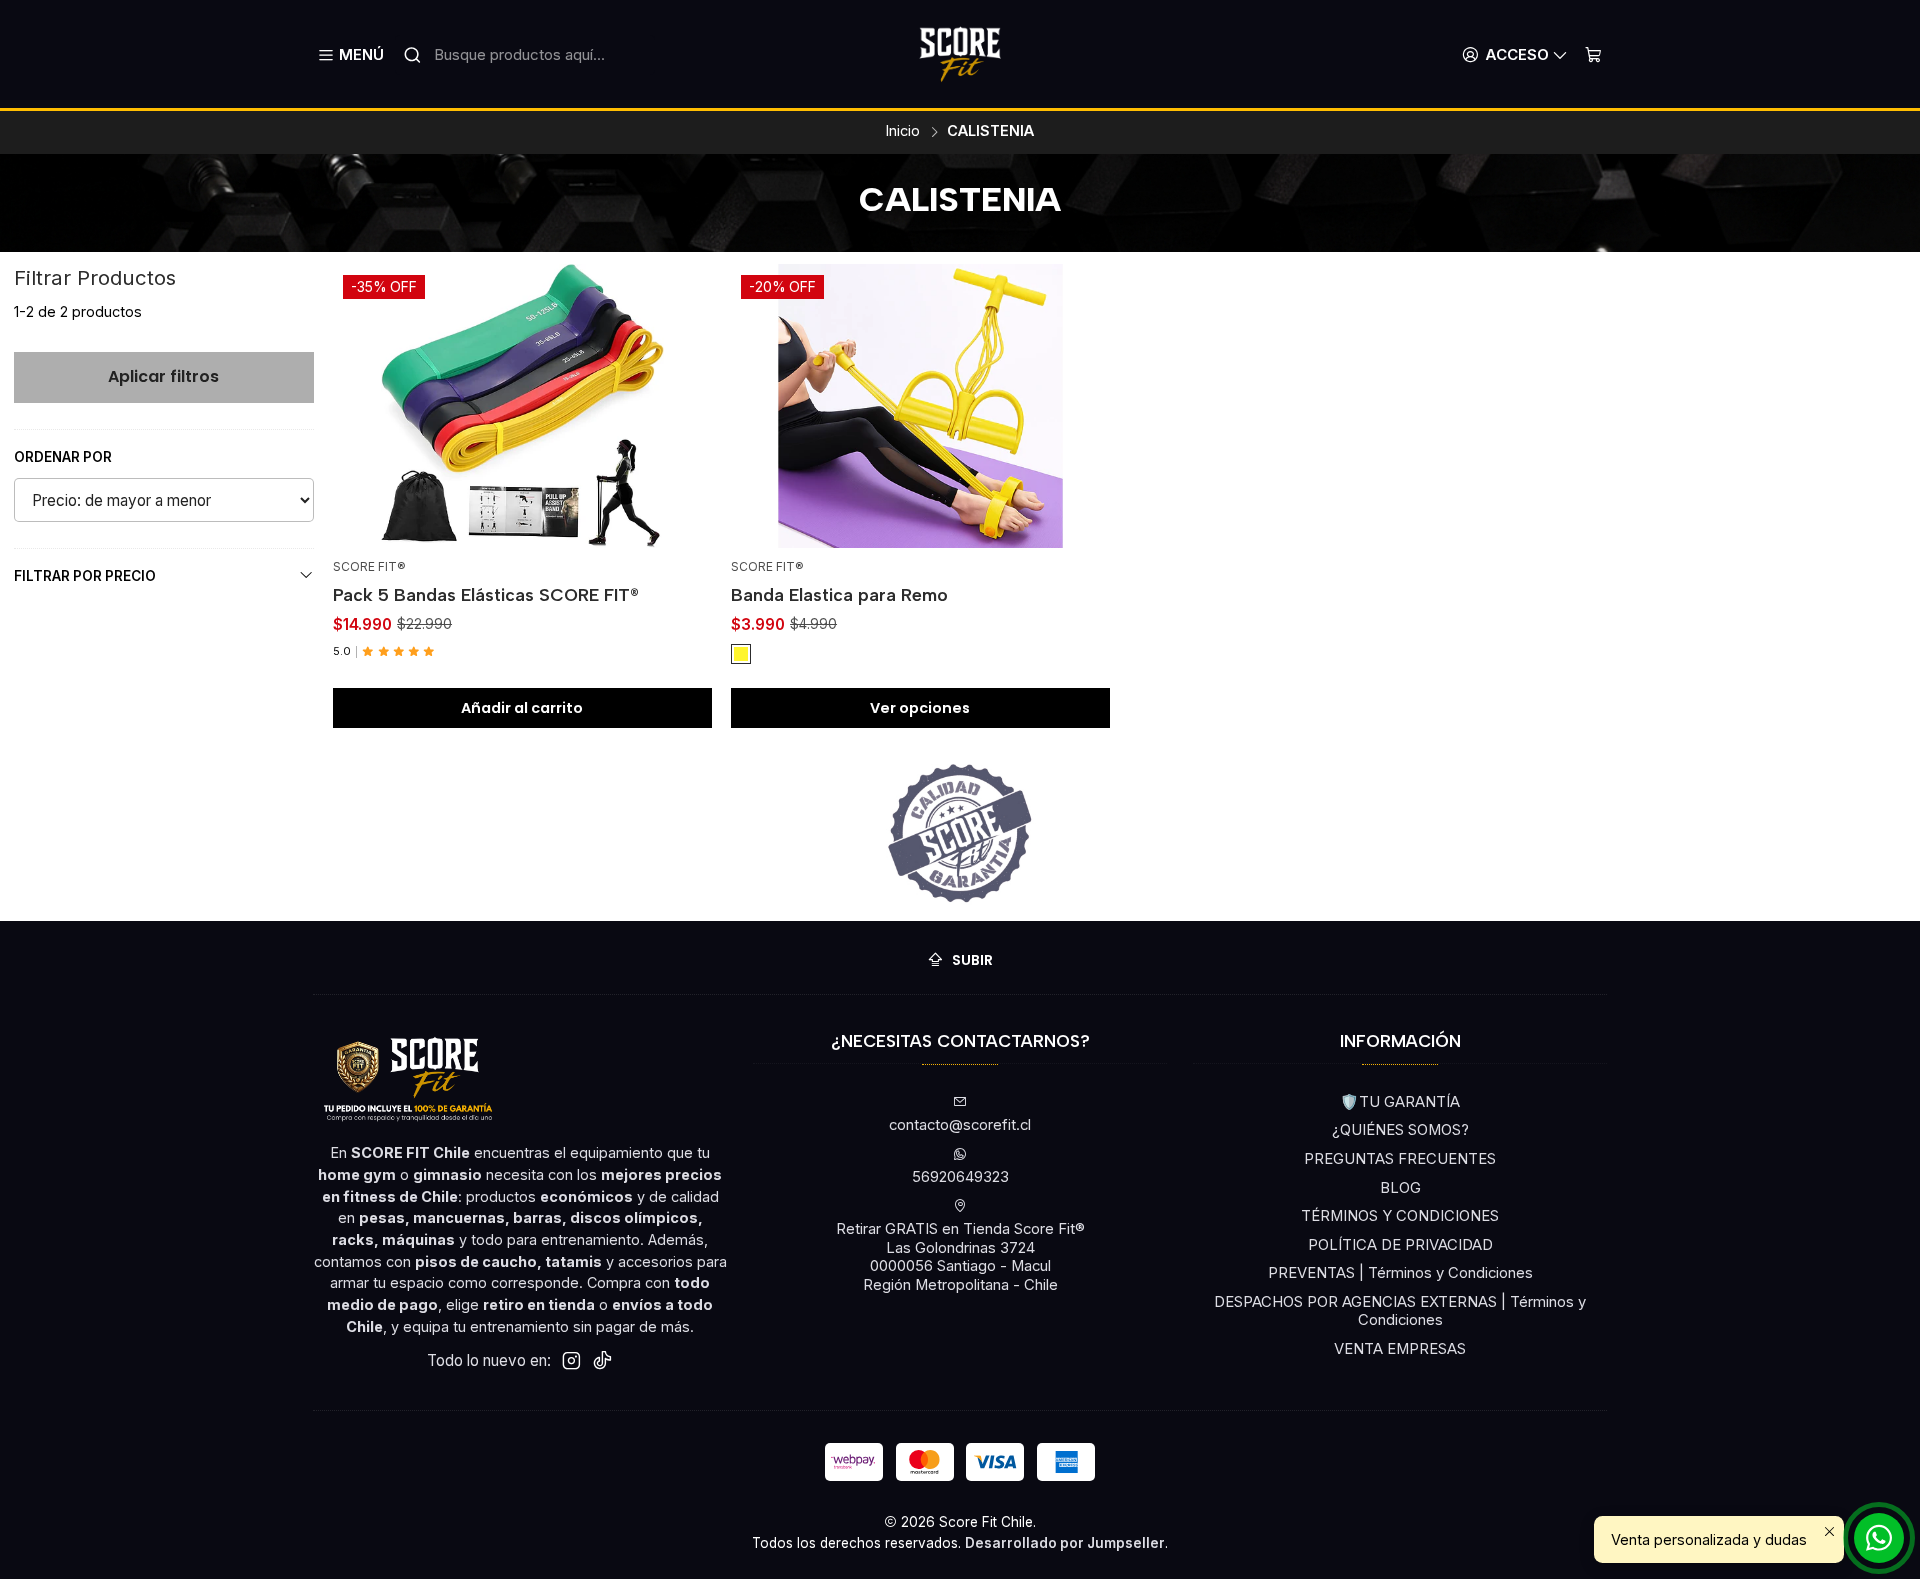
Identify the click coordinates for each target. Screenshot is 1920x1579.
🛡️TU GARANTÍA (1400, 1102)
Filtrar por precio (85, 576)
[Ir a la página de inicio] (960, 55)
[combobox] (525, 55)
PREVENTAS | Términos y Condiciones (1400, 1273)
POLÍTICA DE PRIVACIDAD (1400, 1245)
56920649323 (960, 1177)
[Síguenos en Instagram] (571, 1360)
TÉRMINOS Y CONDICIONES (1400, 1216)
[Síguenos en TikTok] (602, 1360)
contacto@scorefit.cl (960, 1125)
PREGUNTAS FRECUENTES (1400, 1159)
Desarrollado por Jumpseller (1065, 1543)
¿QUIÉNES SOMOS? (1400, 1130)
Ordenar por (63, 457)
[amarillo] (741, 654)
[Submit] (412, 55)
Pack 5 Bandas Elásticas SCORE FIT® (486, 594)
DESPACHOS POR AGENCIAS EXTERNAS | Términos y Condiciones (1400, 1311)
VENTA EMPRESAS (1400, 1349)
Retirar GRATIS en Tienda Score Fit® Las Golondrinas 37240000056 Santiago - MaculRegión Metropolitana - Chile (960, 1257)
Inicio (903, 131)
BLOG (1400, 1188)
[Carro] (1593, 54)
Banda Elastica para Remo (839, 594)
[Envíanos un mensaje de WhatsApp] (1879, 1538)
